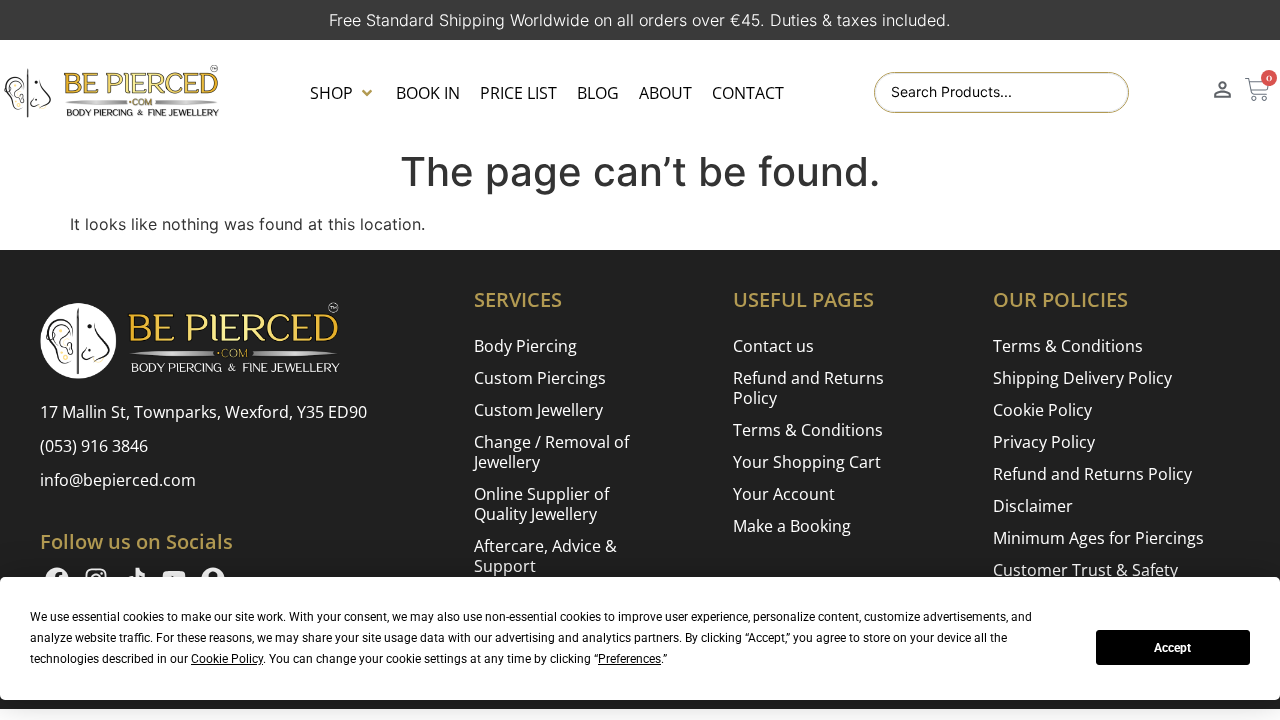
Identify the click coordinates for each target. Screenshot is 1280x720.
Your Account (784, 494)
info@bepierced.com (118, 480)
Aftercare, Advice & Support (545, 556)
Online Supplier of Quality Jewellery (541, 504)
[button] (343, 93)
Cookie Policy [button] (227, 659)
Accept (1172, 648)
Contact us (773, 346)
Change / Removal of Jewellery (551, 452)
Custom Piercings (540, 378)
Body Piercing (525, 346)
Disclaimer (1033, 506)
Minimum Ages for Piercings (1098, 538)
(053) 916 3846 (94, 446)
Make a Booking (792, 526)
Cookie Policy (1042, 410)
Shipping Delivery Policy (1082, 378)
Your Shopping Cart (807, 462)
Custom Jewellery (538, 410)
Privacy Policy (1044, 442)
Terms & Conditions (808, 430)
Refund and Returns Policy (808, 388)
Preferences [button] (629, 659)
